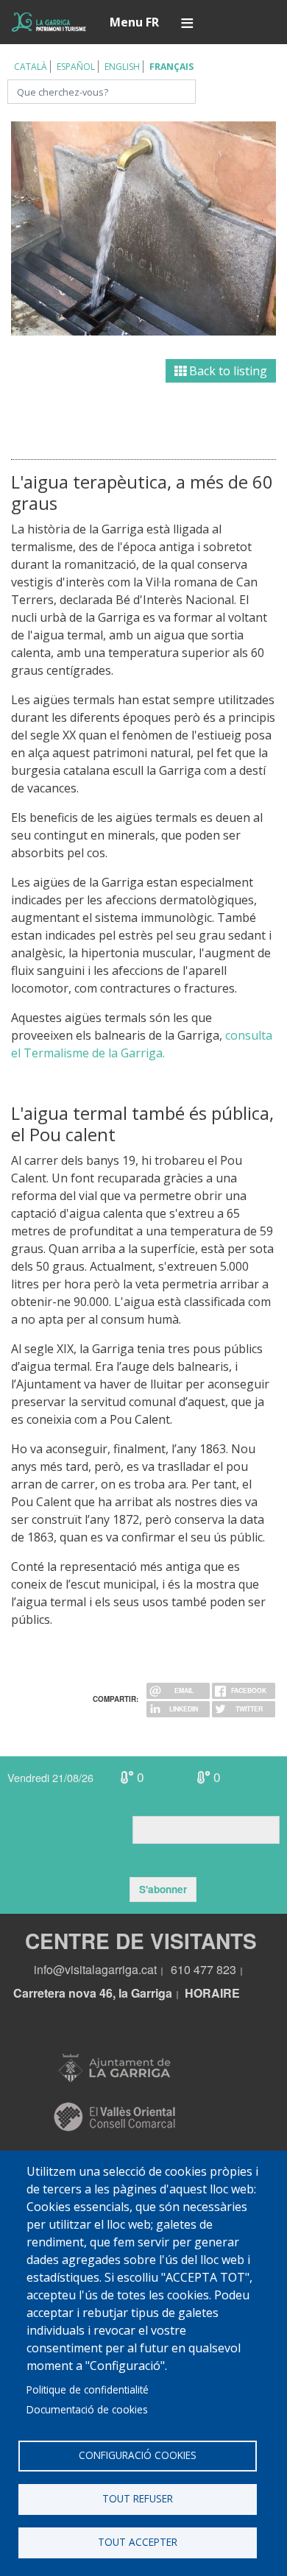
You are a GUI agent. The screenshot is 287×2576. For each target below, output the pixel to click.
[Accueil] (49, 22)
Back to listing (227, 371)
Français (171, 67)
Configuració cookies (138, 2455)
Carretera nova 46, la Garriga (93, 1993)
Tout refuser (138, 2498)
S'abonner (163, 1889)
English (122, 67)
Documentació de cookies (87, 2409)
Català (31, 67)
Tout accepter (138, 2542)
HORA (202, 1993)
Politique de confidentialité (88, 2389)
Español (76, 67)
